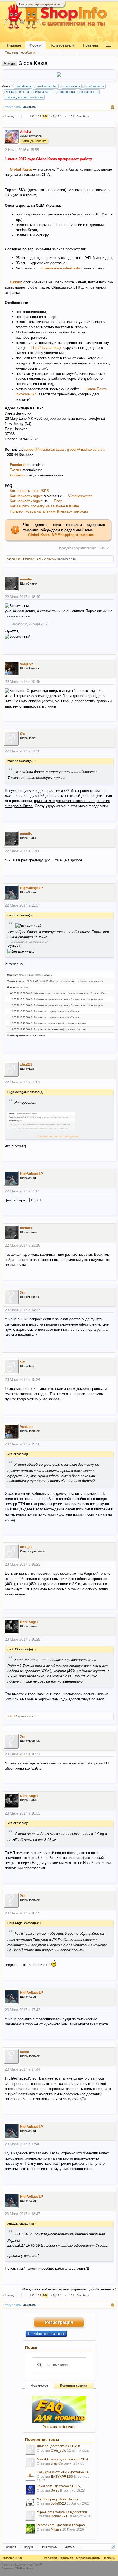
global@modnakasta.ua (86, 449)
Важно (16, 282)
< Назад (8, 116)
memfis (26, 579)
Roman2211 (60, 2516)
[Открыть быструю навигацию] (113, 2547)
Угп (23, 1293)
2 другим (50, 559)
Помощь (109, 2558)
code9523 (58, 2503)
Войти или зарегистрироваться (41, 4)
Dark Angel (29, 1622)
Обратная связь (88, 2558)
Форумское (40, 2385)
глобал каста (95, 86)
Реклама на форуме (59, 2427)
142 (58, 116)
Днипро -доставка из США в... (60, 2446)
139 (39, 116)
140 (45, 116)
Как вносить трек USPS (29, 491)
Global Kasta (21, 169)
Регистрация (59, 2322)
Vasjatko (27, 664)
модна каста (44, 92)
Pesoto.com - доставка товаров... (62, 2525)
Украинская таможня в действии (62, 2512)
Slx (23, 734)
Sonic (55, 2491)
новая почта (90, 92)
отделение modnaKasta (61, 268)
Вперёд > (83, 116)
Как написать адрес (27, 496)
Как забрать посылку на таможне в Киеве (44, 506)
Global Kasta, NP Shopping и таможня (61, 535)
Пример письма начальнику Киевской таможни (49, 511)
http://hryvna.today (46, 348)
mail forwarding (47, 86)
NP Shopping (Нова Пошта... (59, 2499)
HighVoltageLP (31, 888)
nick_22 (26, 1547)
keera (25, 2052)
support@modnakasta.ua (44, 449)
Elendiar (28, 559)
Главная (14, 45)
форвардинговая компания (25, 97)
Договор (18, 475)
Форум (35, 45)
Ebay (58, 501)
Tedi (38, 559)
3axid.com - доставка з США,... (60, 2486)
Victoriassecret (80, 496)
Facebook (19, 465)
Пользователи (62, 45)
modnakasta (72, 86)
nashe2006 (14, 559)
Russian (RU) (12, 2558)
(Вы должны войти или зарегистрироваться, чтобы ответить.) (69, 2289)
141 (52, 116)
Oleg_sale (58, 2451)
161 (72, 116)
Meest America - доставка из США (63, 2459)
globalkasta (23, 86)
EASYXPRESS (62, 2477)
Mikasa (56, 2529)
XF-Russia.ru (24, 2568)
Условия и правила (59, 2558)
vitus (54, 2463)
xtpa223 (26, 1065)
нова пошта (67, 92)
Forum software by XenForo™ (22, 2565)
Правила (90, 45)
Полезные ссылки (74, 2385)
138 (32, 116)
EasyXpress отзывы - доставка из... (64, 2472)
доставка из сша (17, 92)
